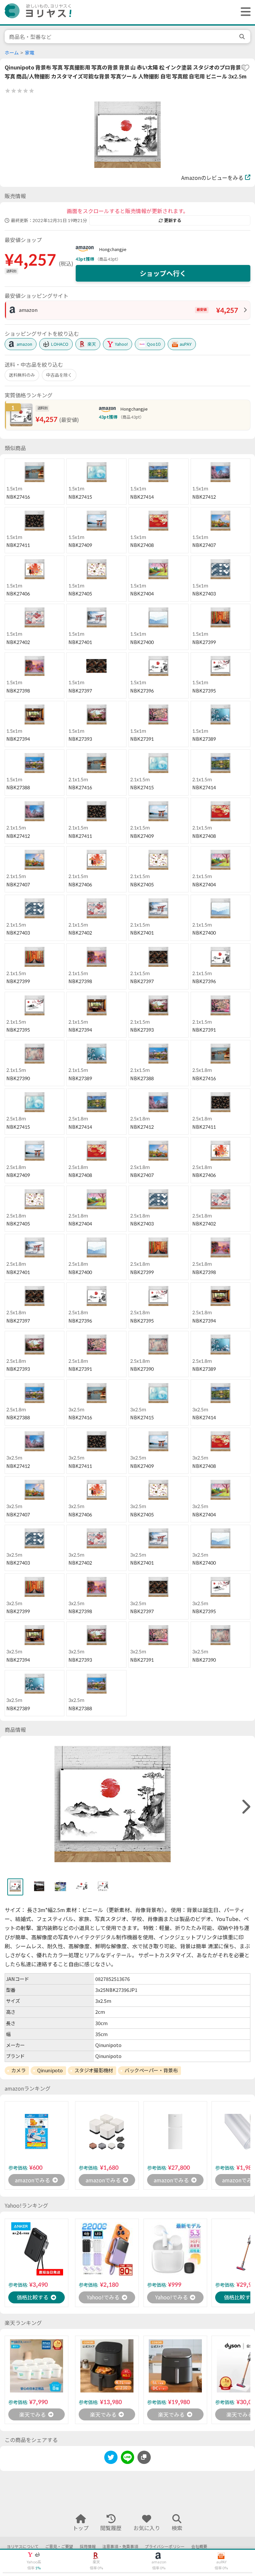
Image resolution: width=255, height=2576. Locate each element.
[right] (245, 1807)
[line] (127, 2458)
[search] (243, 37)
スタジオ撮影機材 (94, 2070)
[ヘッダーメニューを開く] (244, 12)
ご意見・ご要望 (59, 2547)
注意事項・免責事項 (120, 2547)
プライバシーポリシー (165, 2547)
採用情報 (88, 2547)
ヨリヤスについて (23, 2547)
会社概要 (199, 2547)
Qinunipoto (50, 2070)
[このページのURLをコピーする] (144, 2457)
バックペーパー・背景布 (151, 2070)
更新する (173, 220)
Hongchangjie (113, 249)
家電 (30, 53)
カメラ (19, 2070)
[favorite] (245, 68)
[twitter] (111, 2458)
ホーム (12, 53)
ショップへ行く (163, 273)
